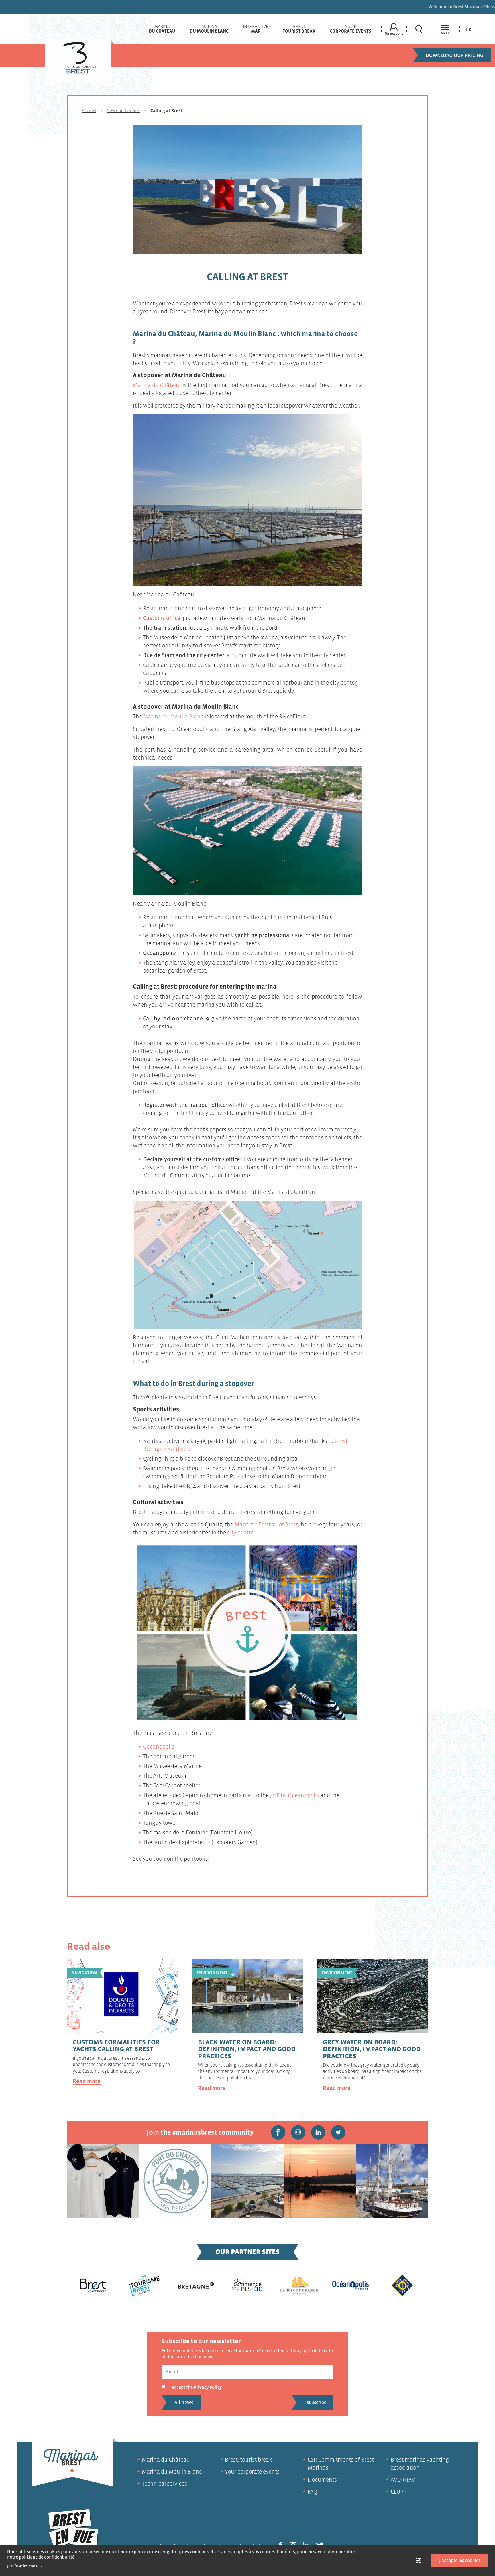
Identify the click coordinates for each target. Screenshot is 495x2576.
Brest (299, 29)
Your (350, 29)
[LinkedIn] (318, 2132)
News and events (123, 110)
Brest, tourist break (248, 2460)
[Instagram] (298, 2132)
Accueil (89, 110)
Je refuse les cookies (25, 2566)
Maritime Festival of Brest (266, 1524)
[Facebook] (278, 2132)
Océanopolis (159, 1747)
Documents (322, 2480)
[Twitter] (338, 2132)
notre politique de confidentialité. (41, 2557)
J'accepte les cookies (460, 2560)
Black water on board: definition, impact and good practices (247, 2049)
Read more (87, 2081)
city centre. (241, 1532)
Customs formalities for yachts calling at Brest (116, 2045)
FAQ (313, 2492)
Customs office (162, 618)
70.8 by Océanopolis (294, 1795)
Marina (162, 29)
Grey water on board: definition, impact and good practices (372, 2049)
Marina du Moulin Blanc (173, 716)
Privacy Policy (208, 2387)
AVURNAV (403, 2480)
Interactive (256, 29)
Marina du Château (157, 385)
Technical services (164, 2484)
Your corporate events (252, 2472)
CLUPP (399, 2492)
